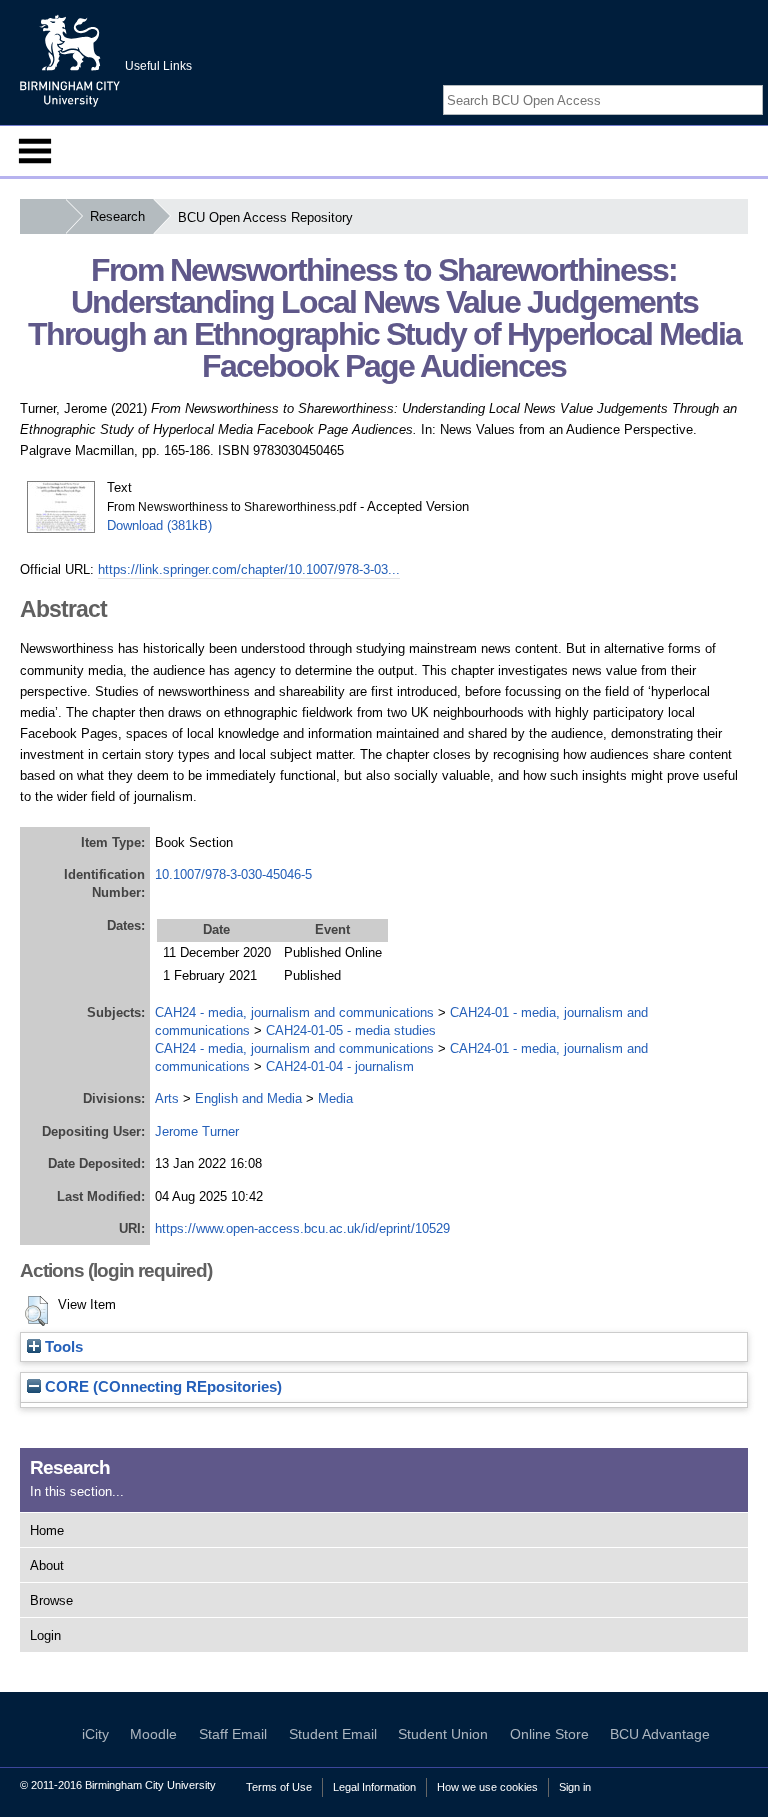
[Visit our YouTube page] (753, 82)
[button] (36, 1311)
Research (117, 216)
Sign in (575, 1787)
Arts (167, 1098)
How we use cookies (487, 1787)
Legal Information (374, 1787)
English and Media (248, 1098)
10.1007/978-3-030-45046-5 (233, 874)
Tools (62, 1347)
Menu (35, 151)
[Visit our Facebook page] (706, 82)
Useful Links (158, 66)
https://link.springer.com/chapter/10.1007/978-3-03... (249, 569)
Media (335, 1098)
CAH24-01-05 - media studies (351, 1030)
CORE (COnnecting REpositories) (161, 1387)
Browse (51, 1600)
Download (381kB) (159, 525)
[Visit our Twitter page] (729, 82)
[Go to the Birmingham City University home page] (70, 60)
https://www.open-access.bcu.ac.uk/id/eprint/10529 (302, 1228)
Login (45, 1635)
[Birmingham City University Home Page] (42, 216)
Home (47, 1530)
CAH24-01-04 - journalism (340, 1066)
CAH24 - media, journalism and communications (294, 1012)
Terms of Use (279, 1787)
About (47, 1565)
